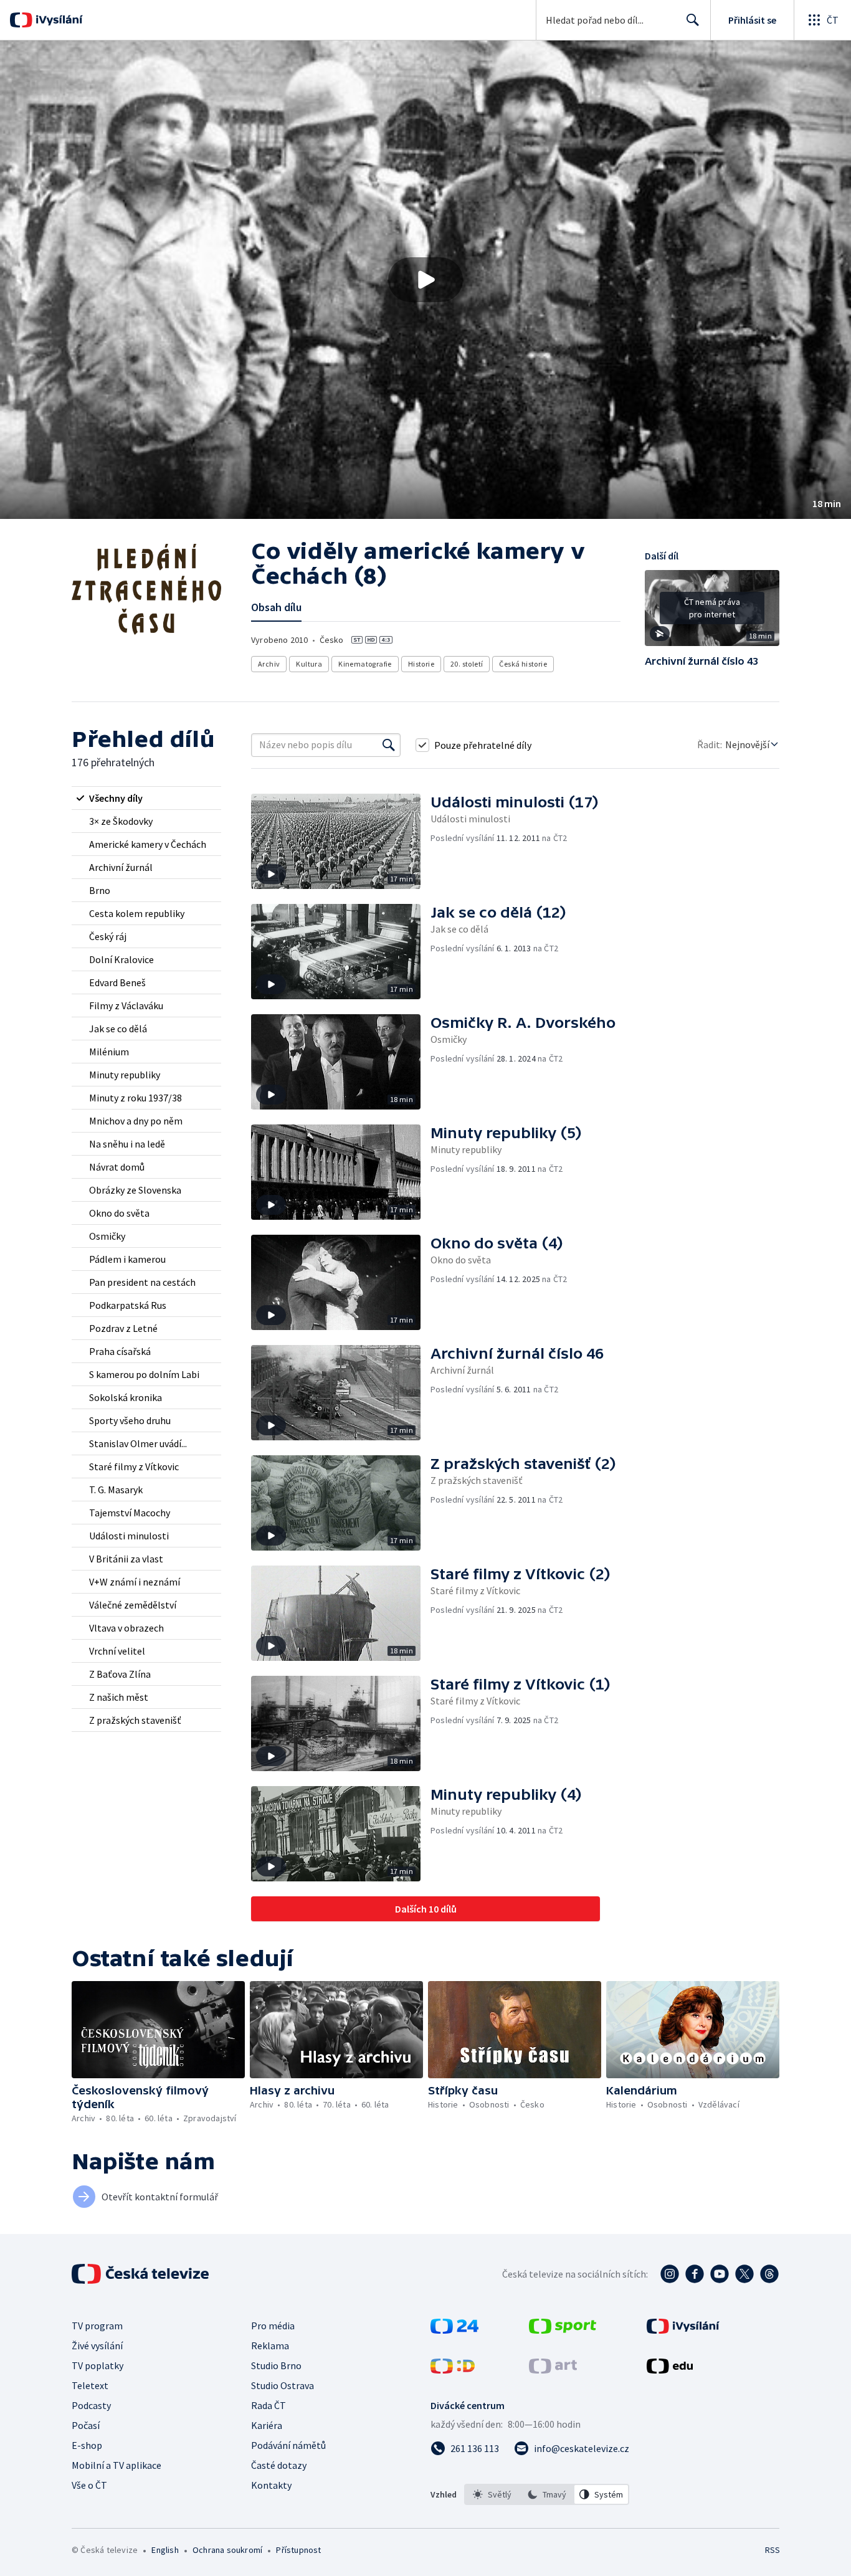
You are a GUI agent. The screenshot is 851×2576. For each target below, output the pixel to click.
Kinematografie (365, 664)
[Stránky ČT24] (454, 2330)
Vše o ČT (89, 2485)
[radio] (146, 798)
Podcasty (91, 2405)
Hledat (693, 20)
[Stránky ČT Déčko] (453, 2370)
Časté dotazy (279, 2465)
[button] (425, 280)
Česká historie (523, 664)
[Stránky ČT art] (553, 2370)
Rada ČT (269, 2405)
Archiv (269, 664)
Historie (421, 664)
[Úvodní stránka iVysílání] (58, 20)
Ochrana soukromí (227, 2550)
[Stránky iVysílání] (683, 2330)
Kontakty (271, 2485)
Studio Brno (276, 2365)
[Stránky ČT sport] (563, 2330)
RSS (773, 2550)
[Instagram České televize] (670, 2274)
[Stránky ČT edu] (670, 2370)
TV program (97, 2326)
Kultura (309, 664)
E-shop (87, 2445)
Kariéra (267, 2425)
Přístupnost (298, 2550)
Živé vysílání (97, 2345)
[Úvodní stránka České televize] (141, 2274)
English (165, 2550)
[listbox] (547, 2494)
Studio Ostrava (283, 2385)
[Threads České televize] (769, 2274)
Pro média (273, 2326)
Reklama (270, 2345)
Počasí (86, 2425)
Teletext (90, 2385)
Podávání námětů (288, 2445)
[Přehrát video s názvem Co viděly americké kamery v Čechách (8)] (425, 280)
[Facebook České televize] (695, 2274)
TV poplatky (97, 2365)
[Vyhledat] (389, 745)
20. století (467, 664)
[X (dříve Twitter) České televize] (744, 2274)
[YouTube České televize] (720, 2274)
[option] (492, 2494)
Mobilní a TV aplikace (116, 2465)
